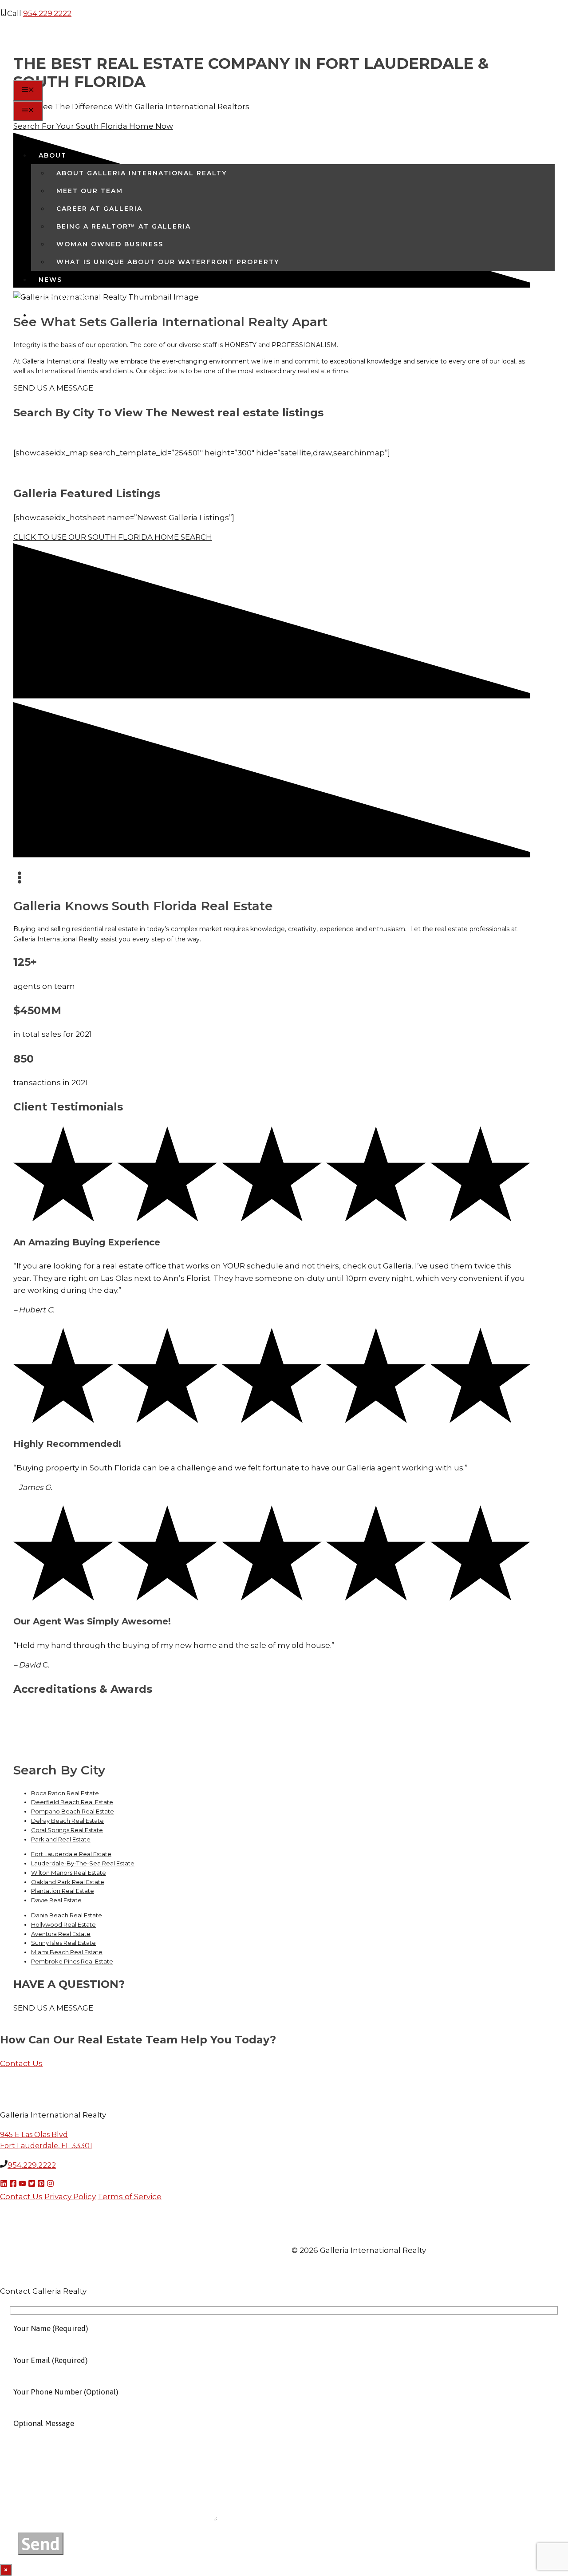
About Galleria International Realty (142, 173)
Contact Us (65, 297)
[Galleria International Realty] (64, 74)
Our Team (60, 138)
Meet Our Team (90, 191)
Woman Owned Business (110, 244)
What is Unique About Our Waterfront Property (168, 262)
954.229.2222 (47, 13)
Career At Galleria (99, 209)
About (53, 155)
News (50, 280)
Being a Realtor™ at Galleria (124, 226)
